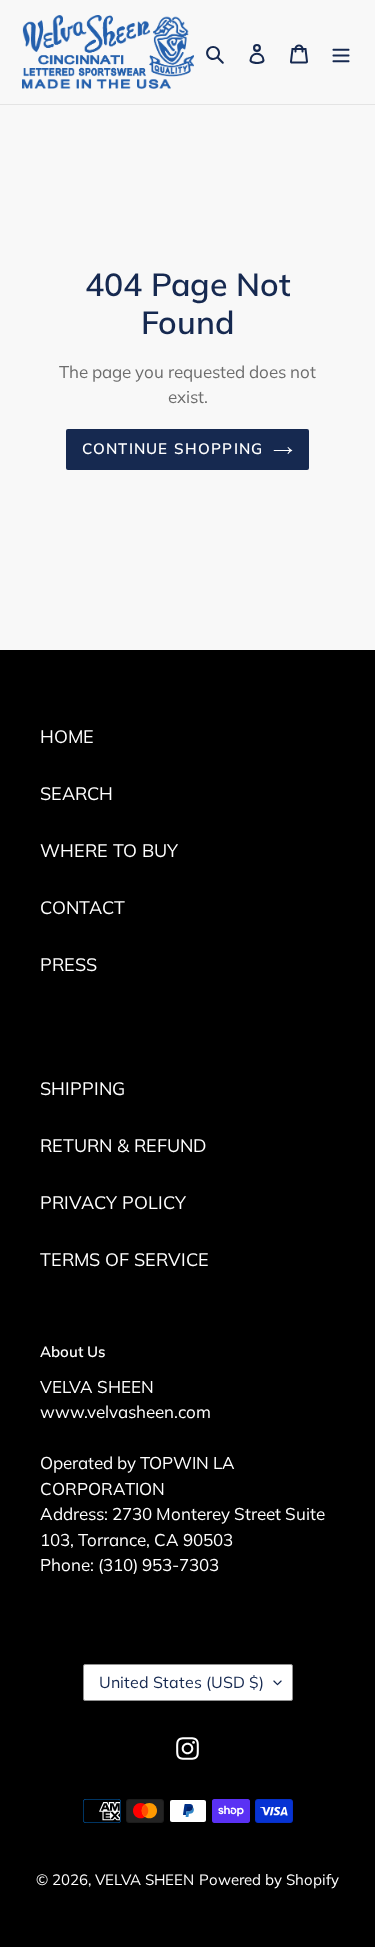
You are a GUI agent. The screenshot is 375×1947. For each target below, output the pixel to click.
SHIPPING (82, 1088)
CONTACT (82, 907)
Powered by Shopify (269, 1879)
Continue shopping (173, 448)
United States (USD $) (181, 1682)
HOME (67, 736)
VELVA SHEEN (144, 1879)
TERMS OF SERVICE (124, 1259)
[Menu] (341, 51)
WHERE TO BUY (109, 850)
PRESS (68, 964)
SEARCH (76, 793)
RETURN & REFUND (123, 1145)
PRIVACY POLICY (113, 1202)
